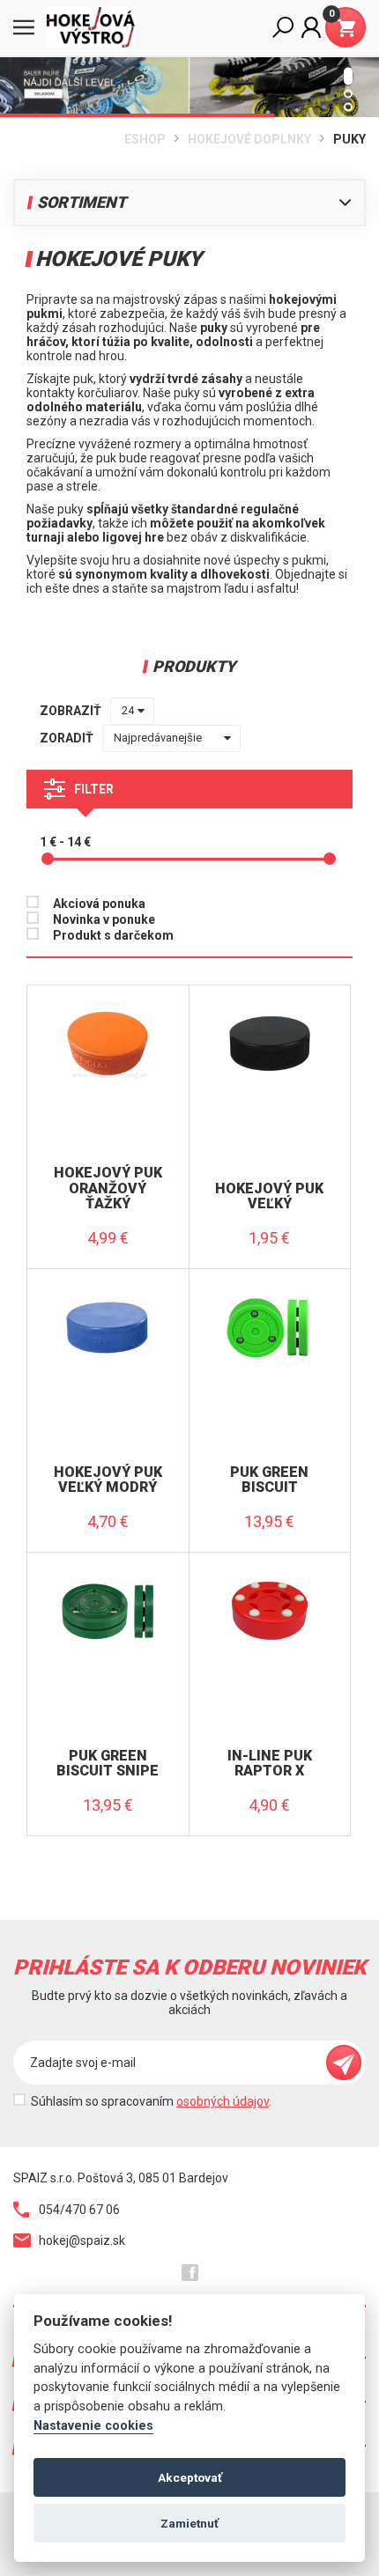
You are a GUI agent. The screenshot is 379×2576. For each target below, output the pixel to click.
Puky (349, 139)
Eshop (145, 139)
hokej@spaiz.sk (82, 2240)
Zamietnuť (189, 2523)
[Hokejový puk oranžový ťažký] (108, 1010)
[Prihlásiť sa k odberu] (344, 2063)
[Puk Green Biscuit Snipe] (108, 1577)
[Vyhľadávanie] (283, 27)
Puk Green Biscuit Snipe (108, 1764)
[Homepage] (97, 27)
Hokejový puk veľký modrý (108, 1480)
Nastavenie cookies (93, 2426)
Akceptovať (190, 2477)
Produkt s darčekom (113, 935)
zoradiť (67, 738)
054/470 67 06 (79, 2210)
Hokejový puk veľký (269, 1196)
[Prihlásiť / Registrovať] (311, 27)
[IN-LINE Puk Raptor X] (270, 1577)
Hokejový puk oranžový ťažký (108, 1188)
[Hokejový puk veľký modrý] (108, 1294)
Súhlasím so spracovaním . (151, 2101)
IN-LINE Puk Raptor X (270, 1764)
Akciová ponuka (99, 904)
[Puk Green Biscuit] (270, 1294)
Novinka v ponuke (104, 919)
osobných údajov (223, 2101)
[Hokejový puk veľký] (270, 1010)
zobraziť (71, 711)
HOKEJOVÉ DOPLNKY (249, 139)
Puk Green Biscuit (269, 1480)
